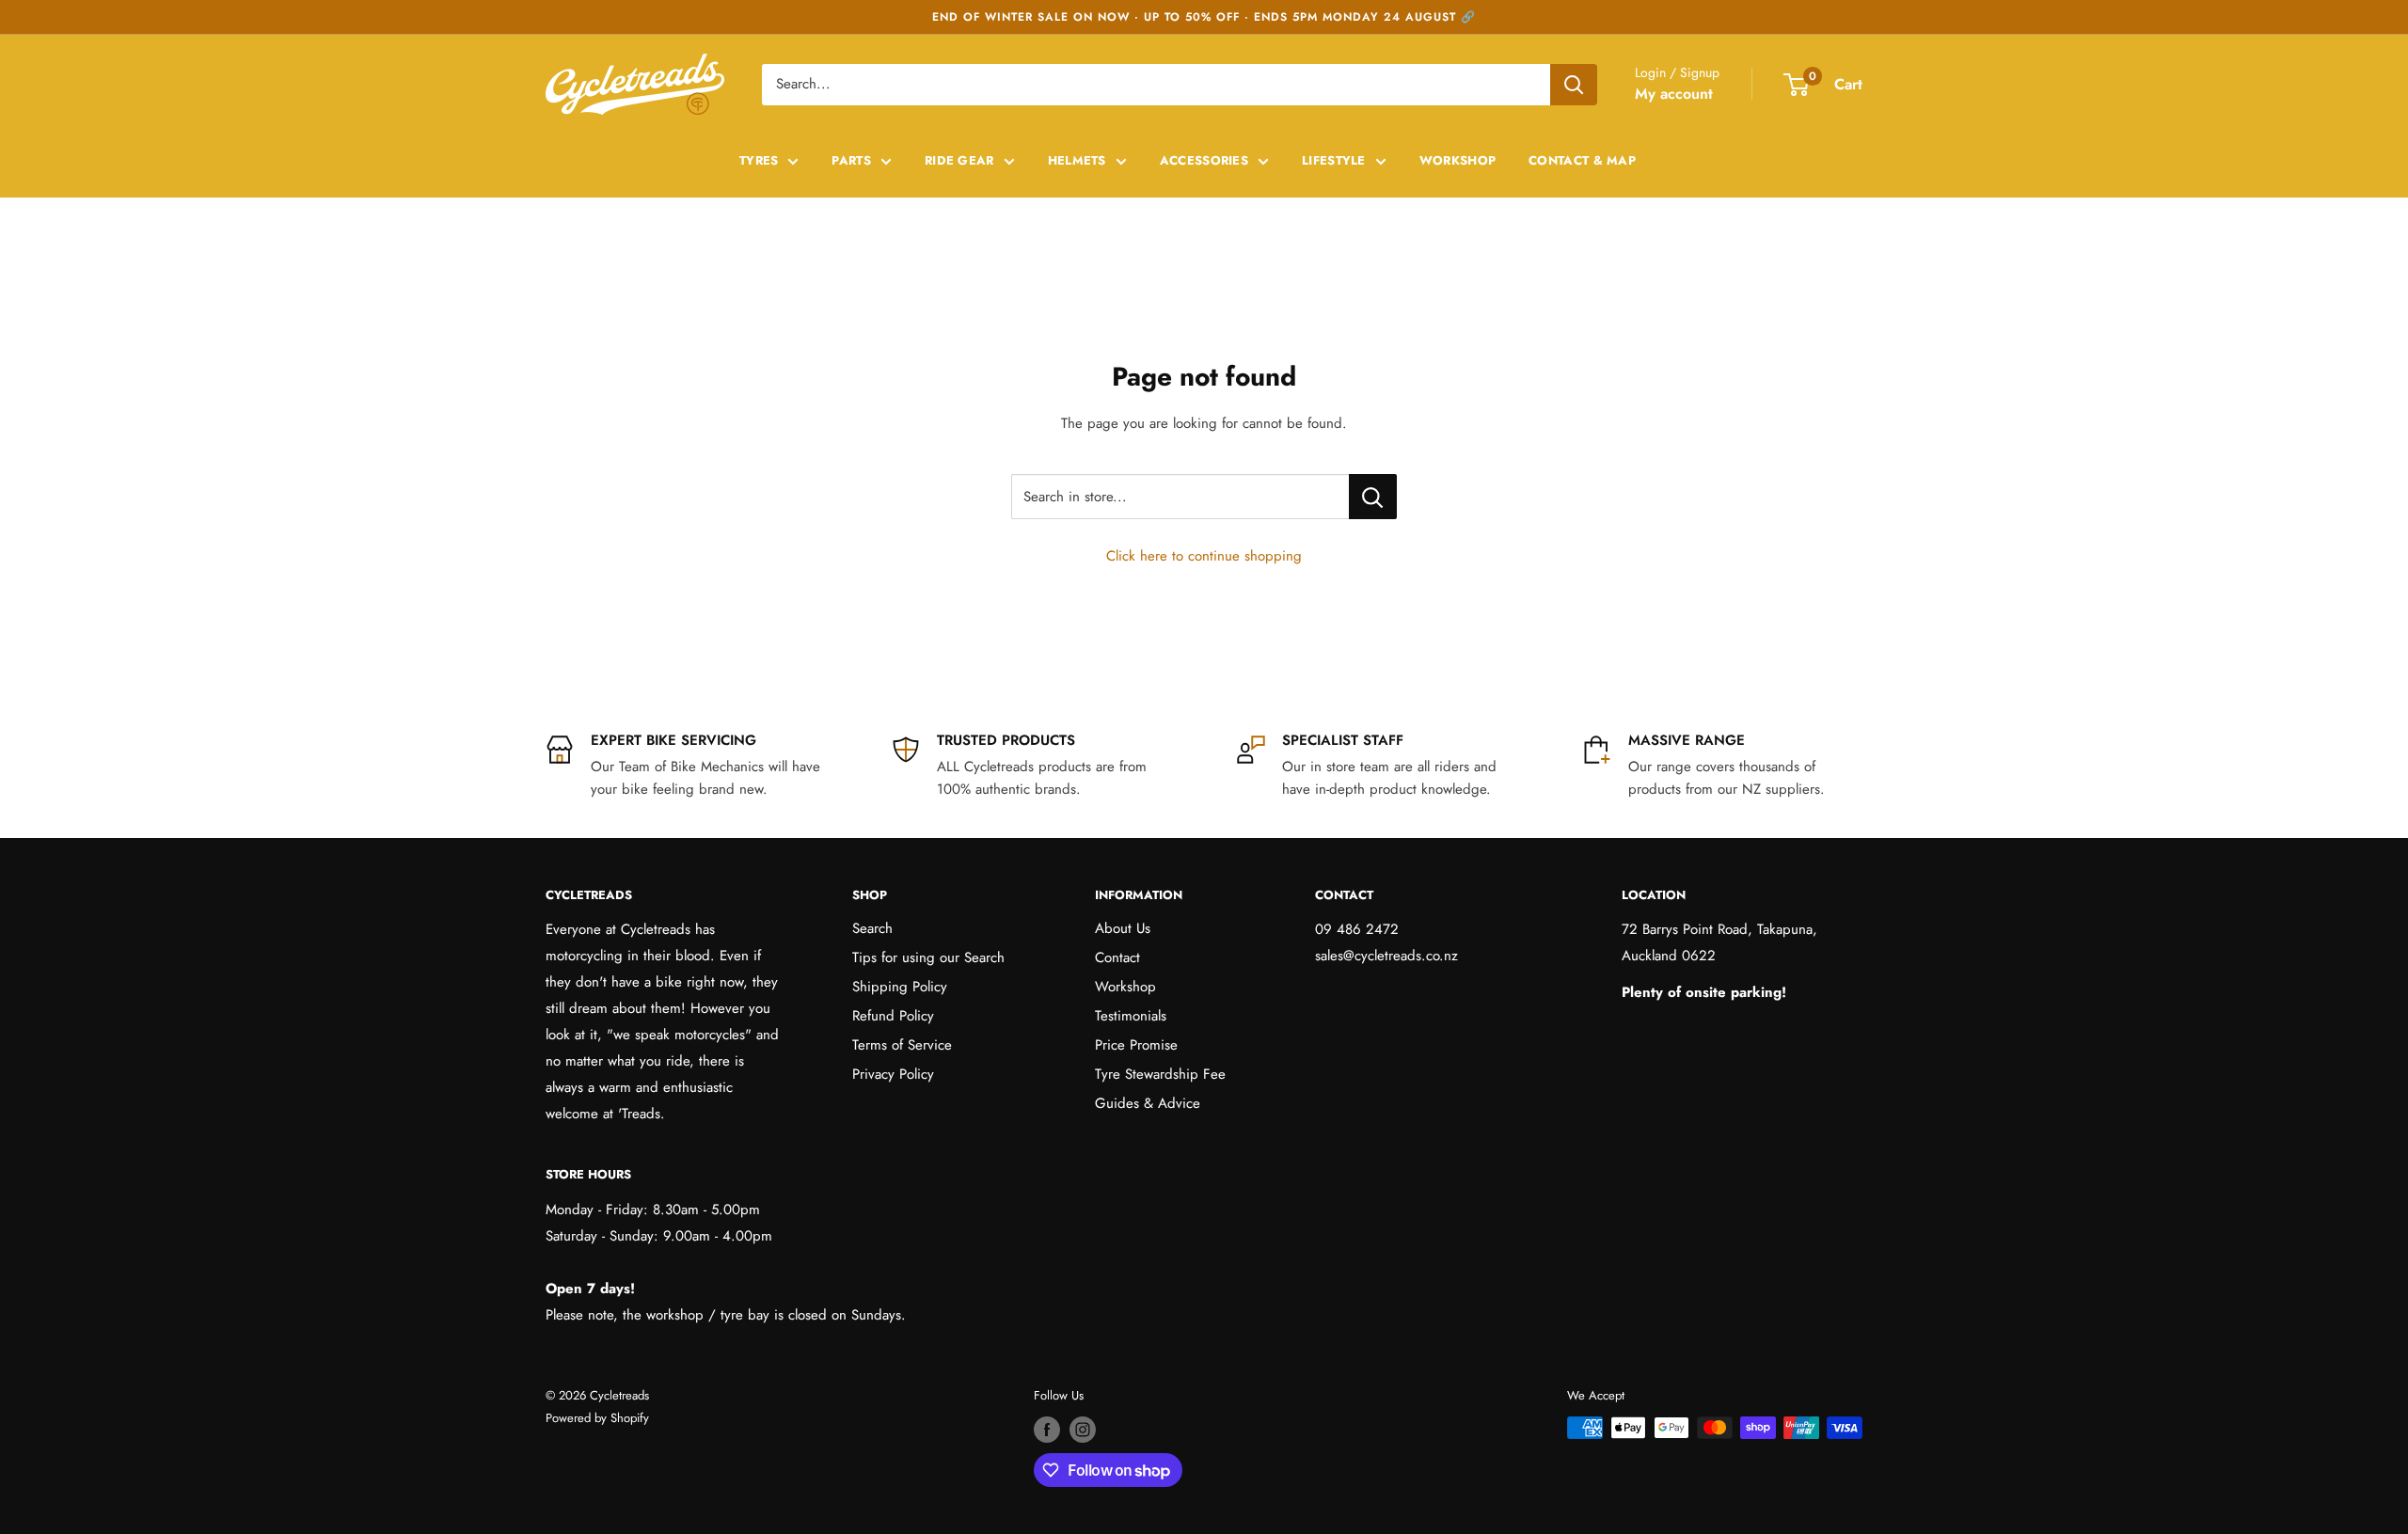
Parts (851, 160)
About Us (1123, 928)
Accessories (1204, 160)
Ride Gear (959, 160)
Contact (1117, 957)
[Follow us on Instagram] (1083, 1430)
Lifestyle (1334, 160)
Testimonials (1131, 1016)
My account (1674, 94)
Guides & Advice (1148, 1103)
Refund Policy (893, 1016)
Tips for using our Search (928, 957)
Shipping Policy (900, 987)
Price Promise (1136, 1045)
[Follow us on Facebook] (1047, 1430)
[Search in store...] (1373, 497)
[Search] (1574, 85)
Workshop (1457, 160)
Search (872, 928)
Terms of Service (902, 1045)
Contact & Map (1582, 160)
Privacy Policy (893, 1074)
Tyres (759, 160)
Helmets (1077, 160)
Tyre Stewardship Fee (1160, 1074)
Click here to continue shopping (1204, 556)
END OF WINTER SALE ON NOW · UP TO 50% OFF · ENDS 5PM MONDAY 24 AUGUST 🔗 (1204, 17)
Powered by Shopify (597, 1418)
